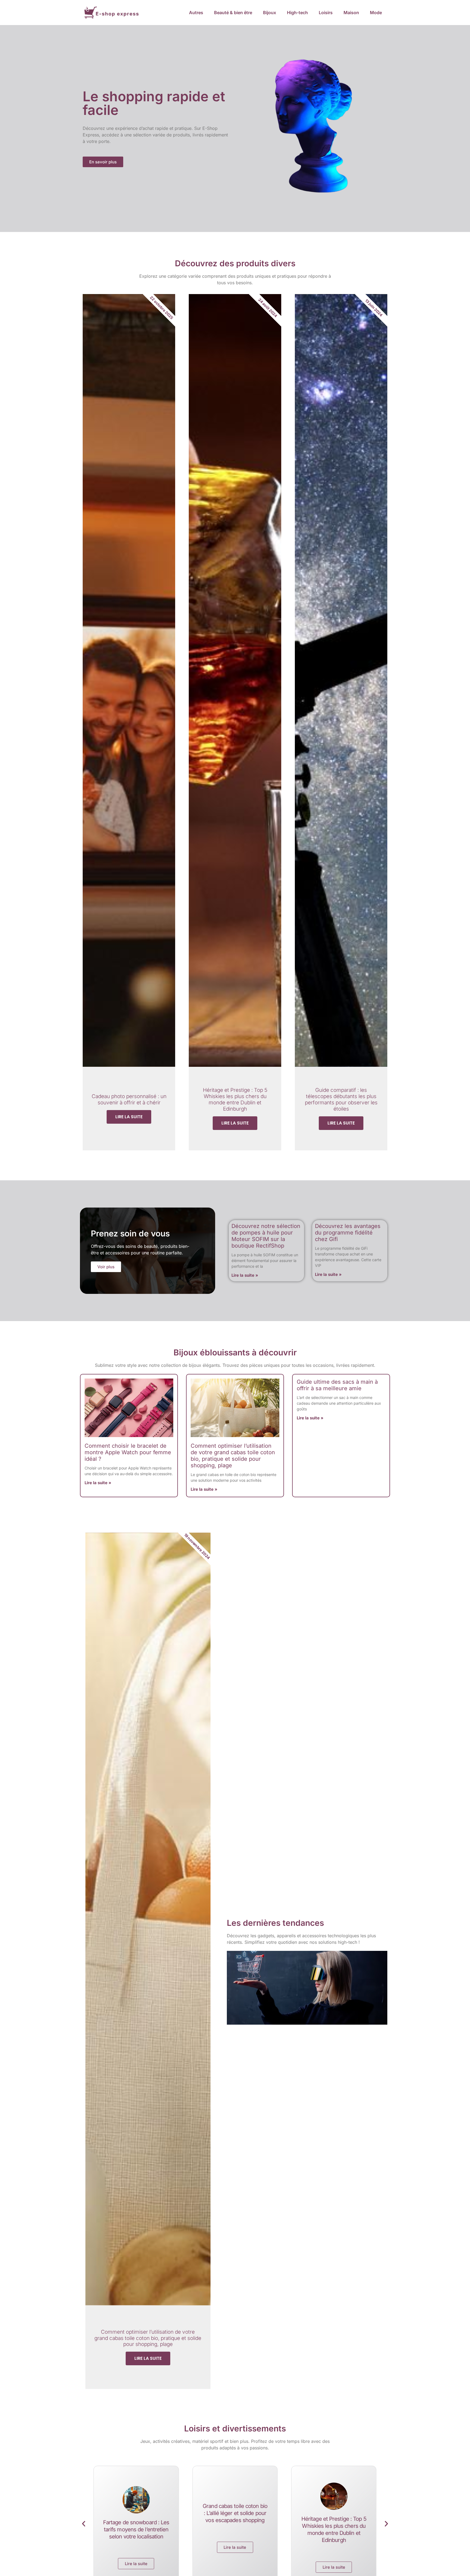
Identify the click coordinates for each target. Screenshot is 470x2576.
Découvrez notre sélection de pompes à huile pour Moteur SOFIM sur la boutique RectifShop (266, 1236)
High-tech (297, 13)
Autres (196, 13)
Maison (351, 13)
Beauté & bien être (233, 13)
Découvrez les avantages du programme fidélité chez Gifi (348, 1233)
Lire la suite (129, 1117)
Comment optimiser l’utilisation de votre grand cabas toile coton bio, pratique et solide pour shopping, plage (233, 1456)
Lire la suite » (245, 1275)
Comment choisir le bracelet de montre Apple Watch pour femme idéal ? (128, 1452)
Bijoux (270, 13)
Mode (376, 13)
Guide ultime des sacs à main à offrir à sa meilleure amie (337, 1385)
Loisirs (326, 13)
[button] (84, 2524)
